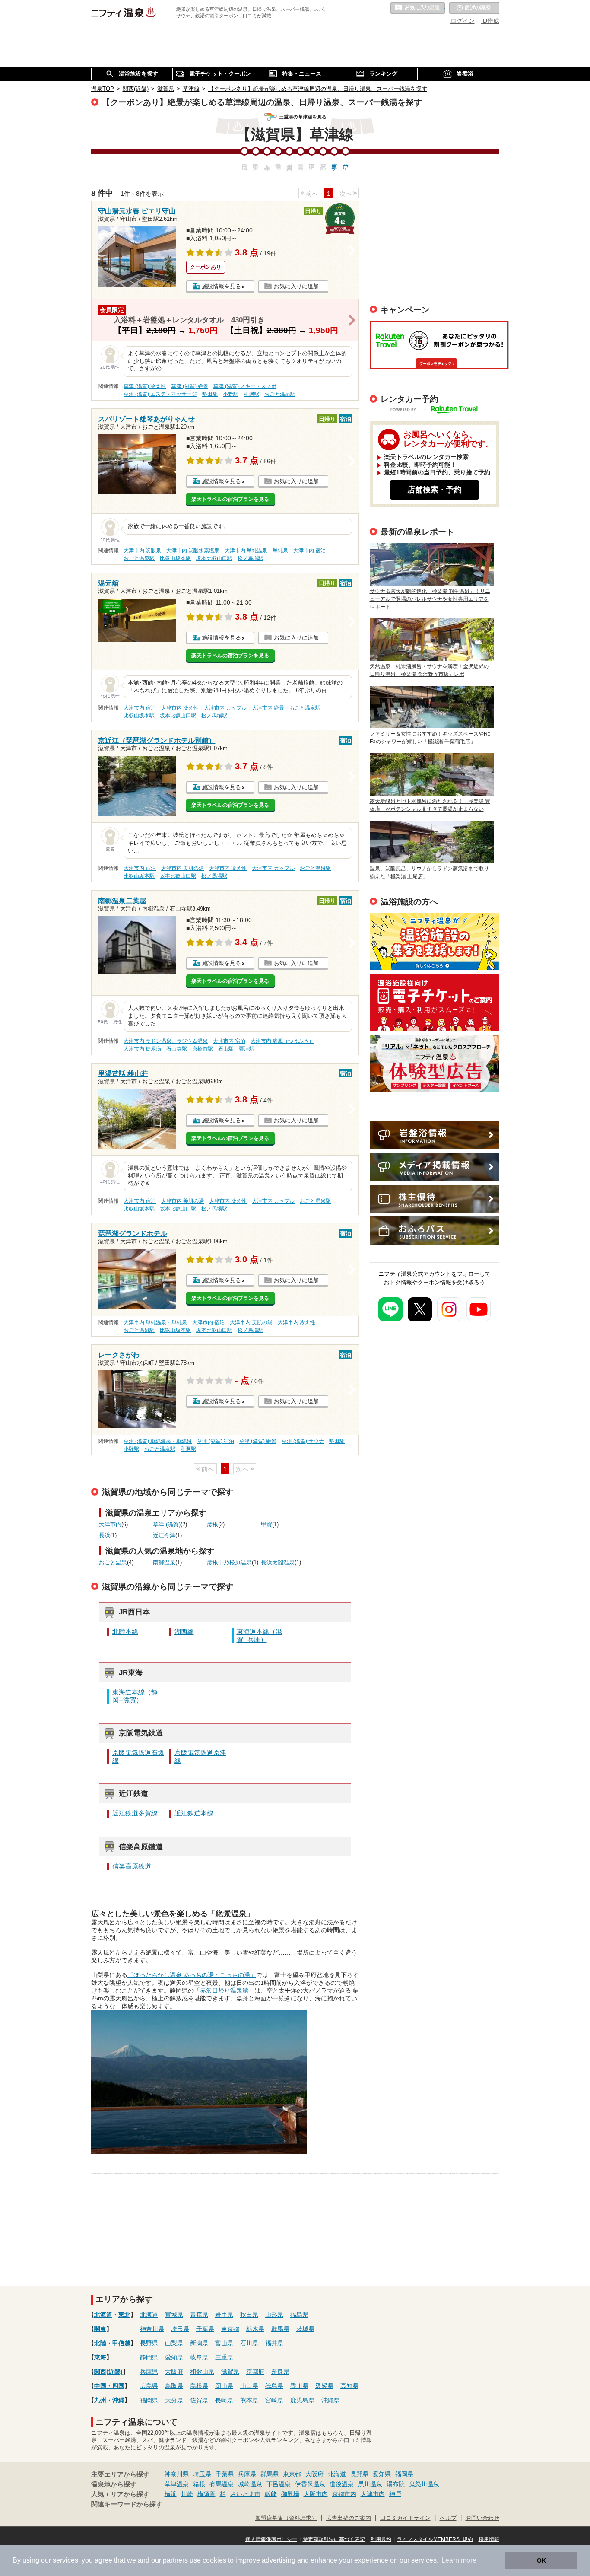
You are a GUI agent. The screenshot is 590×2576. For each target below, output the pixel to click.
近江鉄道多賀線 (135, 1813)
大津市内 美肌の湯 (182, 868)
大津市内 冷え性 (180, 708)
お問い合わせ (482, 2518)
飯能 (271, 2494)
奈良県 (280, 2372)
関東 (100, 2329)
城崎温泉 (250, 2484)
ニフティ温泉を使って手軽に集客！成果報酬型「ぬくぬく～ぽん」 (434, 941)
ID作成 (490, 21)
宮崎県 (274, 2400)
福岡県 (149, 2400)
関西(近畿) (108, 2372)
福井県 (274, 2343)
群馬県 (280, 2329)
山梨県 (174, 2343)
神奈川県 (152, 2329)
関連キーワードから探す (127, 2504)
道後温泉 (342, 2484)
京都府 (255, 2372)
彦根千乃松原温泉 (229, 1563)
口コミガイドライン (405, 2518)
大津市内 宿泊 (309, 551)
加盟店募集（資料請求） (286, 2518)
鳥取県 (174, 2386)
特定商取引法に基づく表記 (334, 2539)
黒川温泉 (370, 2484)
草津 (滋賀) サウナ (303, 1441)
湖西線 (184, 1632)
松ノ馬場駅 (251, 558)
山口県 (249, 2386)
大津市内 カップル (225, 708)
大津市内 (110, 1525)
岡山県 (224, 2386)
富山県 (224, 2343)
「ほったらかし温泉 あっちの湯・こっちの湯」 (192, 1975)
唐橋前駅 (203, 1049)
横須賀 (206, 2494)
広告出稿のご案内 (434, 1063)
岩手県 (224, 2315)
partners (175, 2560)
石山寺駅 (177, 1049)
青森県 (199, 2315)
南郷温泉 (164, 1563)
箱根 (199, 2484)
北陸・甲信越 (112, 2343)
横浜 (171, 2494)
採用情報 (489, 2539)
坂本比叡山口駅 (214, 558)
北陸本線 (125, 1632)
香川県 (299, 2386)
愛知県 (174, 2357)
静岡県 (149, 2357)
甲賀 (266, 1525)
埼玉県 (180, 2329)
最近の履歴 (474, 8)
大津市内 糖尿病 (142, 1049)
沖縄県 (330, 2400)
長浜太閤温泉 (278, 1563)
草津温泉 (177, 2484)
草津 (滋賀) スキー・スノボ (245, 386)
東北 (124, 2315)
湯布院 (396, 2484)
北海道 (103, 2315)
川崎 (187, 2494)
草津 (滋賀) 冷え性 (145, 386)
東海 (100, 2357)
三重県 (224, 2357)
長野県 (149, 2343)
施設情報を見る (221, 286)
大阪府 (174, 2372)
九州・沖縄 (109, 2400)
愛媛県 (324, 2386)
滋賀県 (230, 2372)
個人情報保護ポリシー (271, 2539)
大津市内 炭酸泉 (142, 551)
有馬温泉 (222, 2484)
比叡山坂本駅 (175, 558)
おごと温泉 (113, 1563)
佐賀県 (199, 2400)
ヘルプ (448, 2518)
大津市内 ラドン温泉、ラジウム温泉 (166, 1041)
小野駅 (231, 394)
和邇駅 (251, 394)
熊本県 (249, 2400)
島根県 (199, 2386)
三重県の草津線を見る (303, 117)
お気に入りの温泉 (418, 8)
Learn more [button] (459, 2560)
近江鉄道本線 (194, 1813)
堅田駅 (210, 394)
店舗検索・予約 (435, 490)
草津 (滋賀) (167, 1525)
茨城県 (305, 2329)
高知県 (349, 2386)
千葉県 (205, 2329)
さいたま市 (245, 2494)
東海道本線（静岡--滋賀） (135, 1696)
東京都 (230, 2329)
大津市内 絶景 (268, 708)
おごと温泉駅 (280, 394)
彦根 (213, 1525)
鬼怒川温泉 (424, 2484)
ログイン (463, 21)
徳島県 (274, 2386)
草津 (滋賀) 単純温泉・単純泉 (158, 1441)
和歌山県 (202, 2372)
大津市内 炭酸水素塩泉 (193, 551)
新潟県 (199, 2343)
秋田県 (249, 2315)
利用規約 (381, 2539)
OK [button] (541, 2560)
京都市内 (344, 2494)
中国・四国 (109, 2386)
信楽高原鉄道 (132, 1866)
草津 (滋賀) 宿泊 (216, 1441)
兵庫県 (149, 2372)
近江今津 (164, 1535)
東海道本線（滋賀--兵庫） (259, 1635)
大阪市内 (316, 2494)
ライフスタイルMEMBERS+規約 (435, 2539)
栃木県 (255, 2329)
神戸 (395, 2494)
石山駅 (226, 1049)
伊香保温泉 (310, 2484)
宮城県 (174, 2315)
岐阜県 (199, 2357)
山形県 (274, 2315)
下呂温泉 (279, 2484)
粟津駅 (247, 1049)
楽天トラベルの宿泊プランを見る (230, 499)
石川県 (249, 2343)
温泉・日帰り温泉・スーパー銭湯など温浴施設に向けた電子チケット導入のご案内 (434, 1002)
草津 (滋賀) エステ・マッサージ (160, 394)
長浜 (105, 1535)
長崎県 (224, 2400)
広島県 (149, 2386)
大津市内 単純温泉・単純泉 (256, 551)
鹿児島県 (302, 2400)
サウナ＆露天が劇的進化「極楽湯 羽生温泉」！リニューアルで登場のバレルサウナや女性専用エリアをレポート (430, 599)
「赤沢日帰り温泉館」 (224, 1990)
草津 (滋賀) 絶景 (190, 386)
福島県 (299, 2315)
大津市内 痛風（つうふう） (282, 1041)
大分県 (174, 2400)
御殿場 (290, 2494)
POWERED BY (440, 410)
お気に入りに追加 (296, 286)
